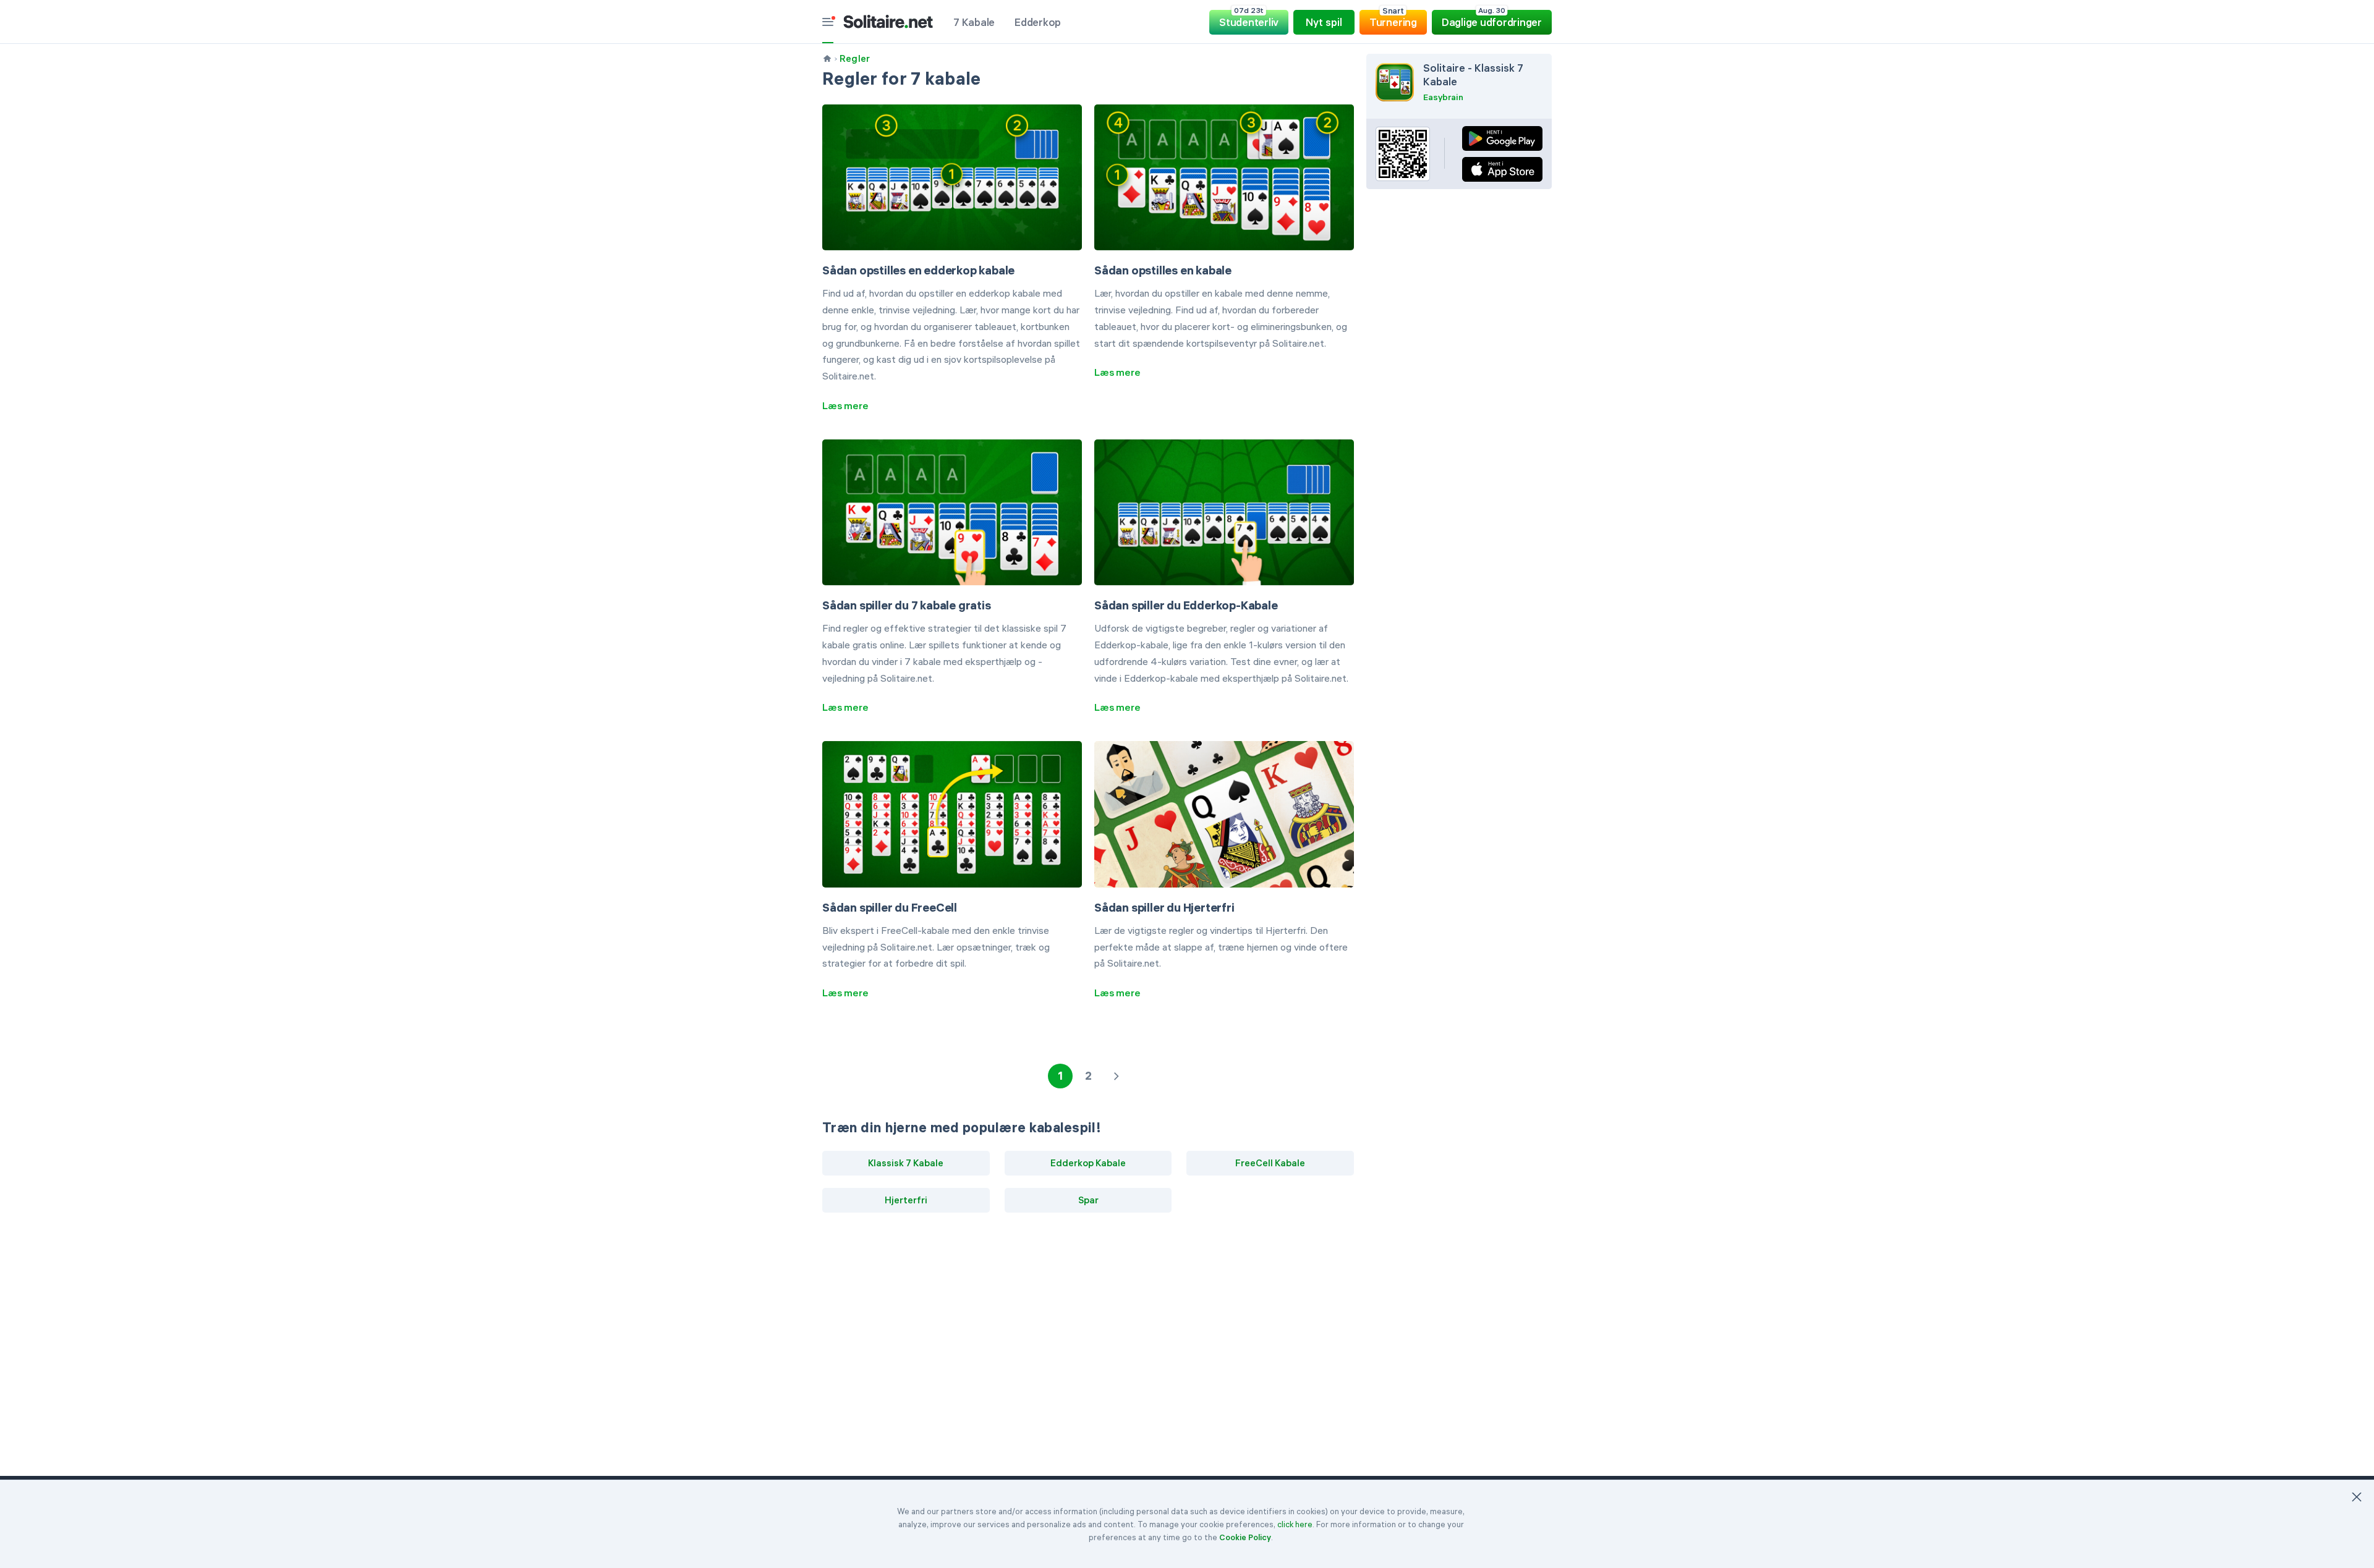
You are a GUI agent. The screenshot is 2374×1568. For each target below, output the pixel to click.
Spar (1088, 1200)
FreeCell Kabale (1270, 1163)
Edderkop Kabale (1088, 1163)
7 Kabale (974, 22)
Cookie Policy (1245, 1537)
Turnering (1393, 19)
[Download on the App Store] (1502, 169)
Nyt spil (1324, 22)
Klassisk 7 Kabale (906, 1163)
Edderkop (1038, 22)
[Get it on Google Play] (1502, 138)
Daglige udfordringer (1492, 19)
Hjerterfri (906, 1200)
